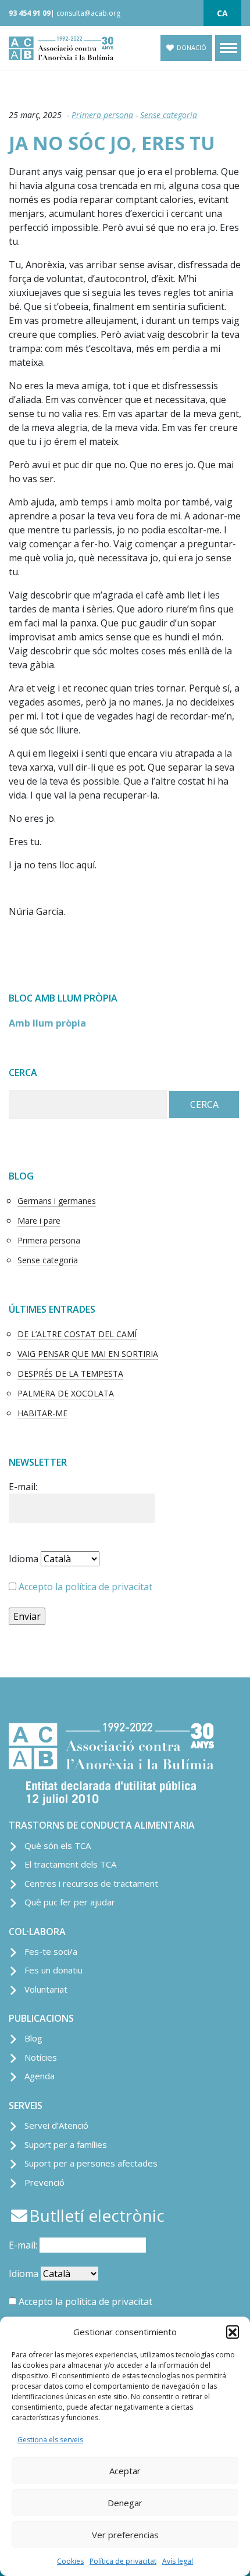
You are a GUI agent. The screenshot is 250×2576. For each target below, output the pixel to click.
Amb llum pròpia (47, 1023)
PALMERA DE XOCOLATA (66, 1393)
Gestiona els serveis (50, 2440)
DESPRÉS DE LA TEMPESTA (70, 1373)
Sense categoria (169, 115)
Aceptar (125, 2471)
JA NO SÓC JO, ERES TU (112, 143)
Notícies (41, 2057)
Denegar (125, 2503)
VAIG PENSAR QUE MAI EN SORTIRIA (88, 1354)
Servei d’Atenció (56, 2125)
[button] (233, 2332)
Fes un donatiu (53, 1970)
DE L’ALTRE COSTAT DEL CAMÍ (77, 1334)
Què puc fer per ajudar (70, 1902)
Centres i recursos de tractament (91, 1883)
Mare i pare (39, 1221)
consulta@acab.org (88, 13)
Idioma (24, 1559)
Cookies (70, 2561)
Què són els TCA (58, 1845)
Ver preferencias (125, 2535)
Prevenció (44, 2182)
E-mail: (23, 1487)
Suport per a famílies (66, 2144)
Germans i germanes (57, 1201)
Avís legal (178, 2561)
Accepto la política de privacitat (85, 1587)
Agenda (40, 2076)
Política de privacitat (123, 2561)
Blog (33, 2038)
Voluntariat (46, 1989)
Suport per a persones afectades (91, 2163)
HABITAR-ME (42, 1413)
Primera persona (102, 115)
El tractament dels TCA (70, 1864)
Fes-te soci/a (51, 1951)
